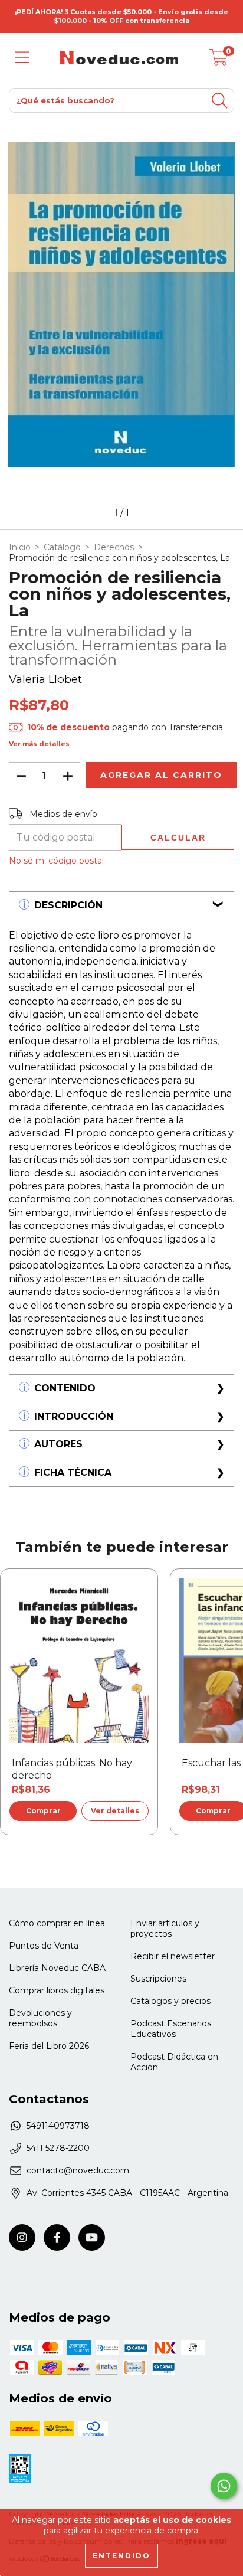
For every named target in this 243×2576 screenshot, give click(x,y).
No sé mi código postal (56, 861)
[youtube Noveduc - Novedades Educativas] (92, 2237)
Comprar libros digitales (57, 1990)
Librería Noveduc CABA (57, 1968)
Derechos (114, 547)
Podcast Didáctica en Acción (174, 2062)
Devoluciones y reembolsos (40, 2018)
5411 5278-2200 (58, 2148)
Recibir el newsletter (173, 1956)
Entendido (121, 2556)
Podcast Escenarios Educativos (171, 2029)
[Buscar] (219, 101)
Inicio (20, 547)
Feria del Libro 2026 (49, 2046)
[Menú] (22, 58)
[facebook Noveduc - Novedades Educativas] (57, 2237)
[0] (219, 61)
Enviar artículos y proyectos (165, 1928)
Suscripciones (158, 1979)
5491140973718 (58, 2126)
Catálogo (62, 547)
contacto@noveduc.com (78, 2170)
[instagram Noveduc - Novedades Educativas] (22, 2237)
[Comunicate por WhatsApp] (224, 2486)
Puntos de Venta (44, 1946)
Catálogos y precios (170, 2001)
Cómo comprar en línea (57, 1923)
